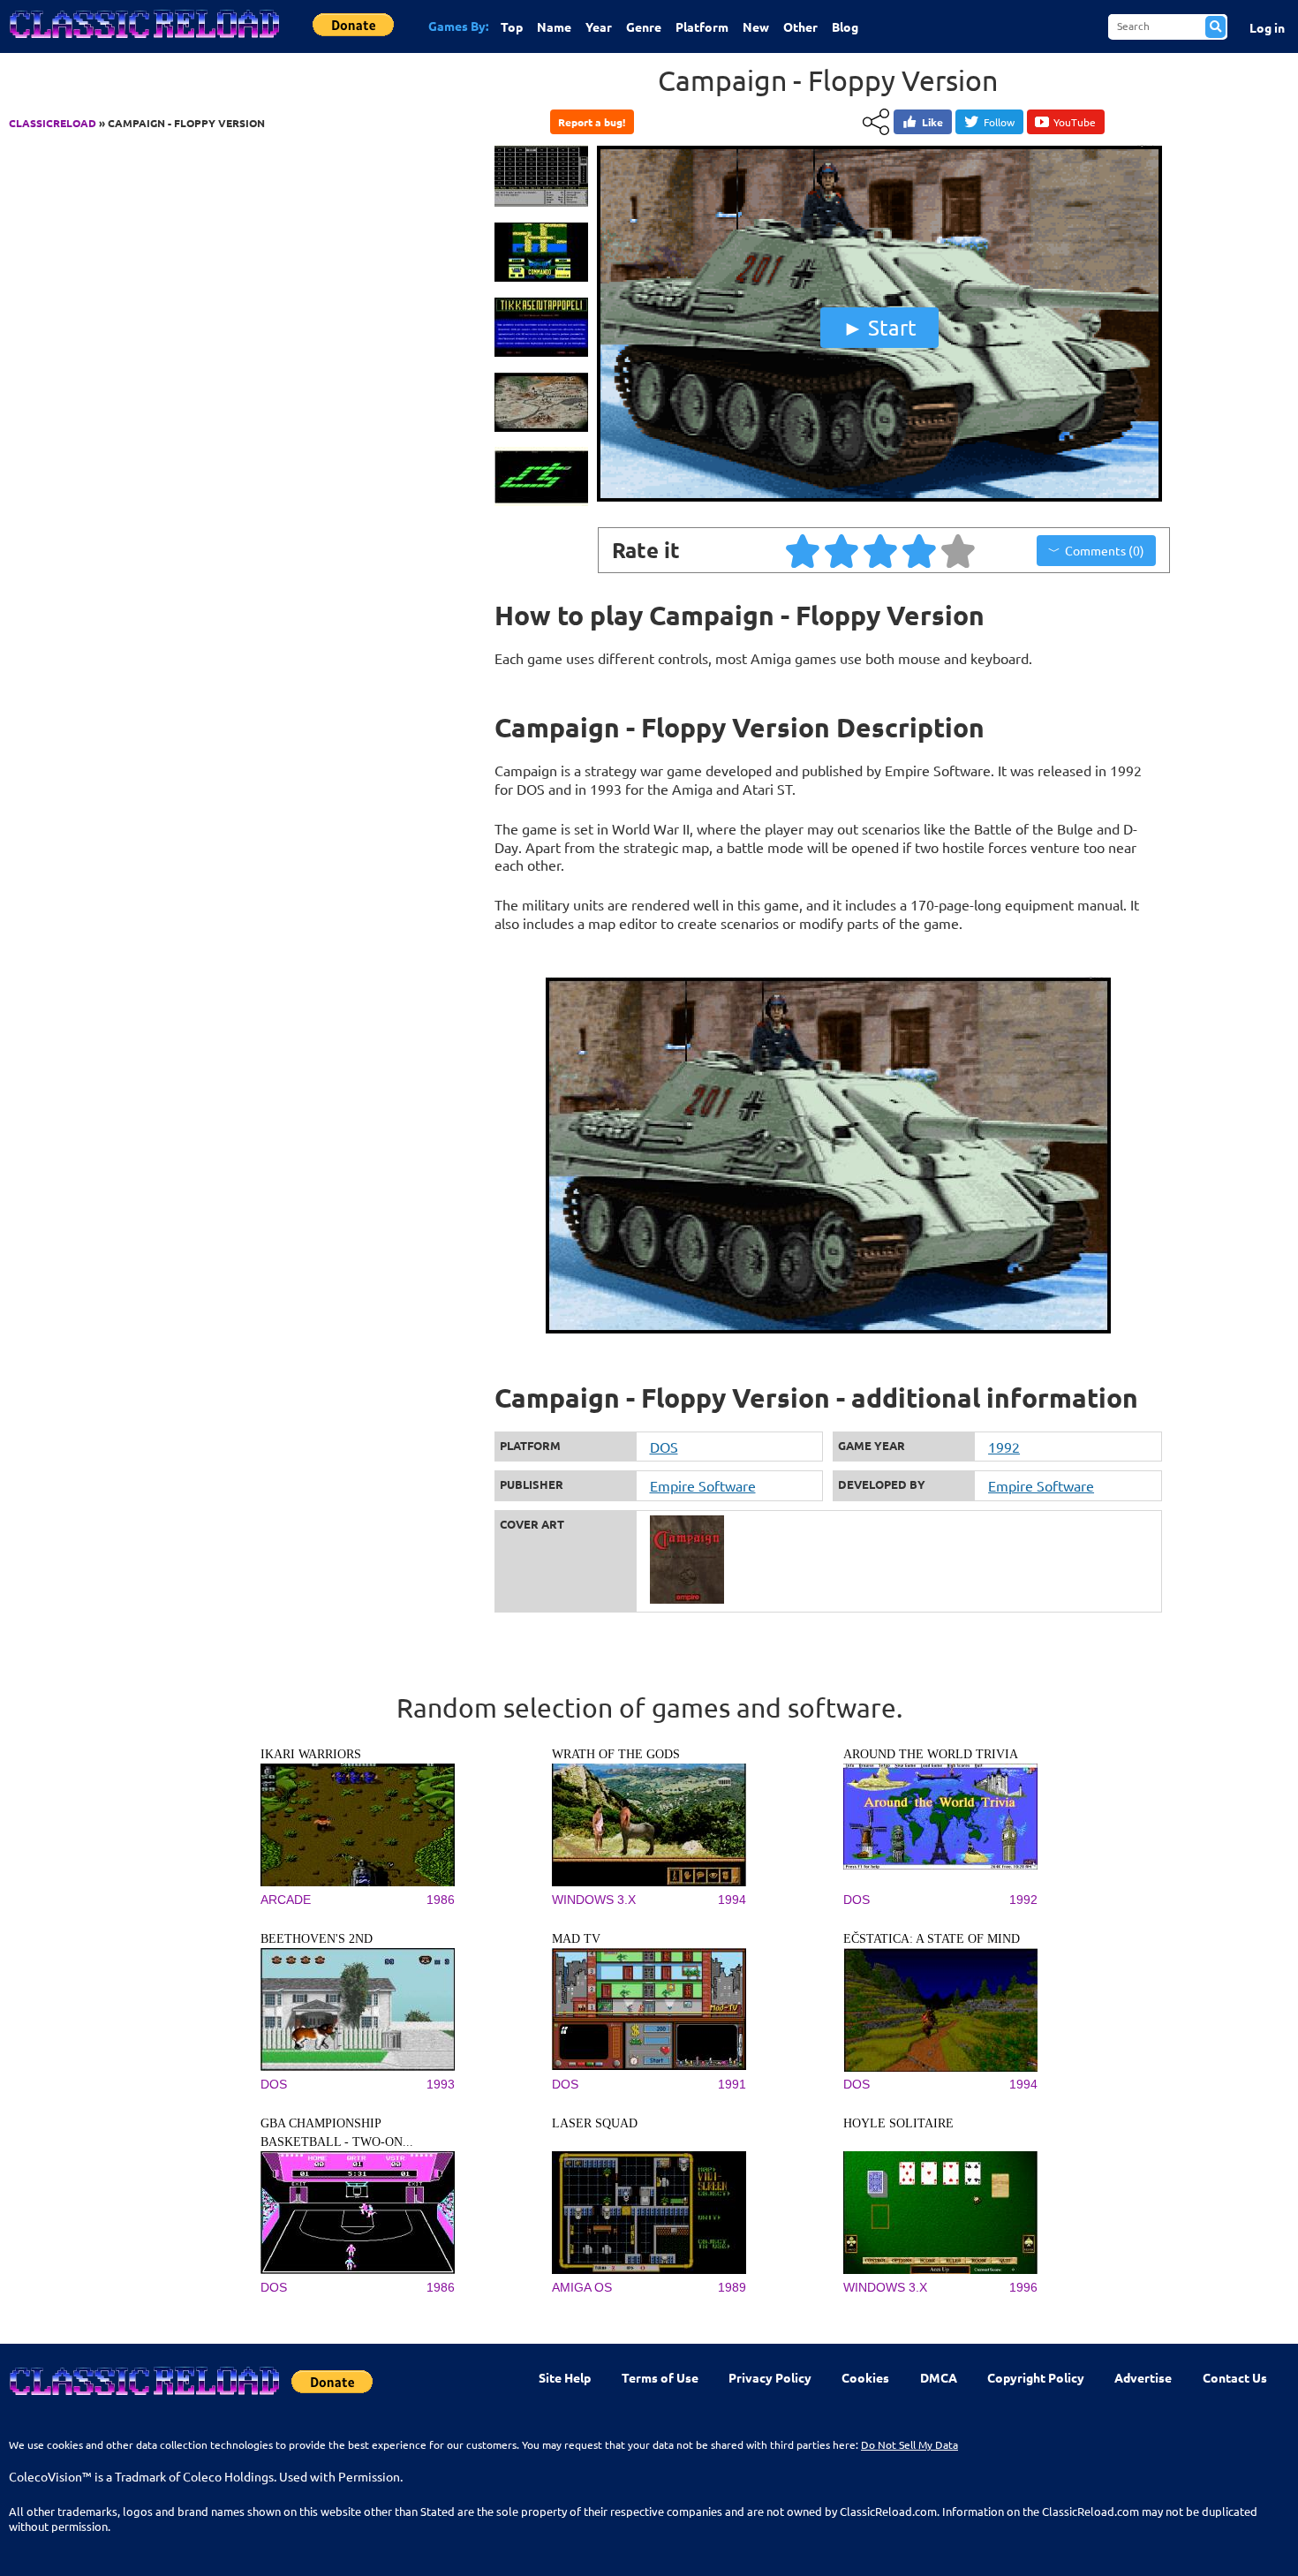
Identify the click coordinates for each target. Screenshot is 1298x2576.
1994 (732, 1900)
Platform (702, 26)
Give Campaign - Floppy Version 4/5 (920, 550)
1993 (441, 2084)
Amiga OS (582, 2287)
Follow (999, 122)
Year (599, 26)
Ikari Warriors (311, 1754)
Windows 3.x (594, 1900)
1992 (1004, 1447)
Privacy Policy (770, 2377)
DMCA (939, 2377)
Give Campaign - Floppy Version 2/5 (842, 550)
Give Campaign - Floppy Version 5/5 (959, 550)
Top (512, 26)
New (756, 26)
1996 (1023, 2287)
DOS (664, 1447)
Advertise (1143, 2377)
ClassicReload (53, 123)
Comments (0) (1105, 550)
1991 (732, 2084)
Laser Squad (595, 2123)
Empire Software (703, 1485)
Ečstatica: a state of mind (932, 1939)
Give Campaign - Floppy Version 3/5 (881, 550)
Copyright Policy (1036, 2377)
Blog (845, 26)
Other (800, 26)
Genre (644, 26)
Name (554, 26)
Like (932, 122)
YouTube (1075, 122)
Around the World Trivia (931, 1754)
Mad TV (576, 1939)
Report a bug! (592, 122)
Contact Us (1235, 2377)
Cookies (865, 2377)
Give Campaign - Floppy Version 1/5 (804, 550)
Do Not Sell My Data (909, 2444)
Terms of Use (660, 2377)
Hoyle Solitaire (898, 2123)
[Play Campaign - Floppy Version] (879, 497)
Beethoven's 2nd (317, 1939)
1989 (732, 2287)
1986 (441, 1900)
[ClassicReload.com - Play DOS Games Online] (143, 42)
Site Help (565, 2377)
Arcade (286, 1900)
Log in (1267, 27)
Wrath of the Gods (616, 1754)
